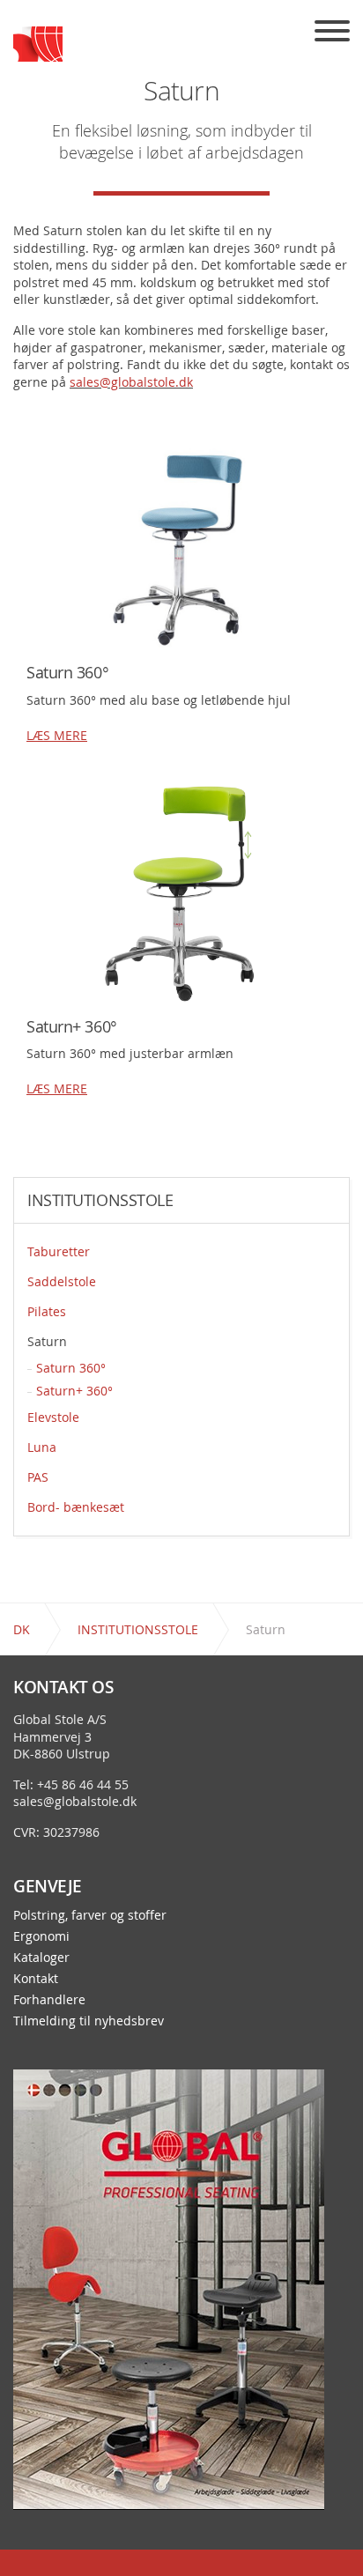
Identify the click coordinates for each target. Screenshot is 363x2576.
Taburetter (59, 1251)
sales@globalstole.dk (131, 382)
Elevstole (53, 1417)
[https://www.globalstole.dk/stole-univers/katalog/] (169, 2288)
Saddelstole (62, 1281)
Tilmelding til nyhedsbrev (89, 2021)
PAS (38, 1477)
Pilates (47, 1311)
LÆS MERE (57, 735)
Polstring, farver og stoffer (90, 1915)
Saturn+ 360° (74, 1391)
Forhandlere (49, 2000)
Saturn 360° (71, 1368)
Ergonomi (41, 1936)
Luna (42, 1447)
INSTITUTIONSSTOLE (100, 1201)
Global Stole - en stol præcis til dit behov (38, 44)
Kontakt (36, 1979)
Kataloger (41, 1958)
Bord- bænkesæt (76, 1507)
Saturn (47, 1341)
